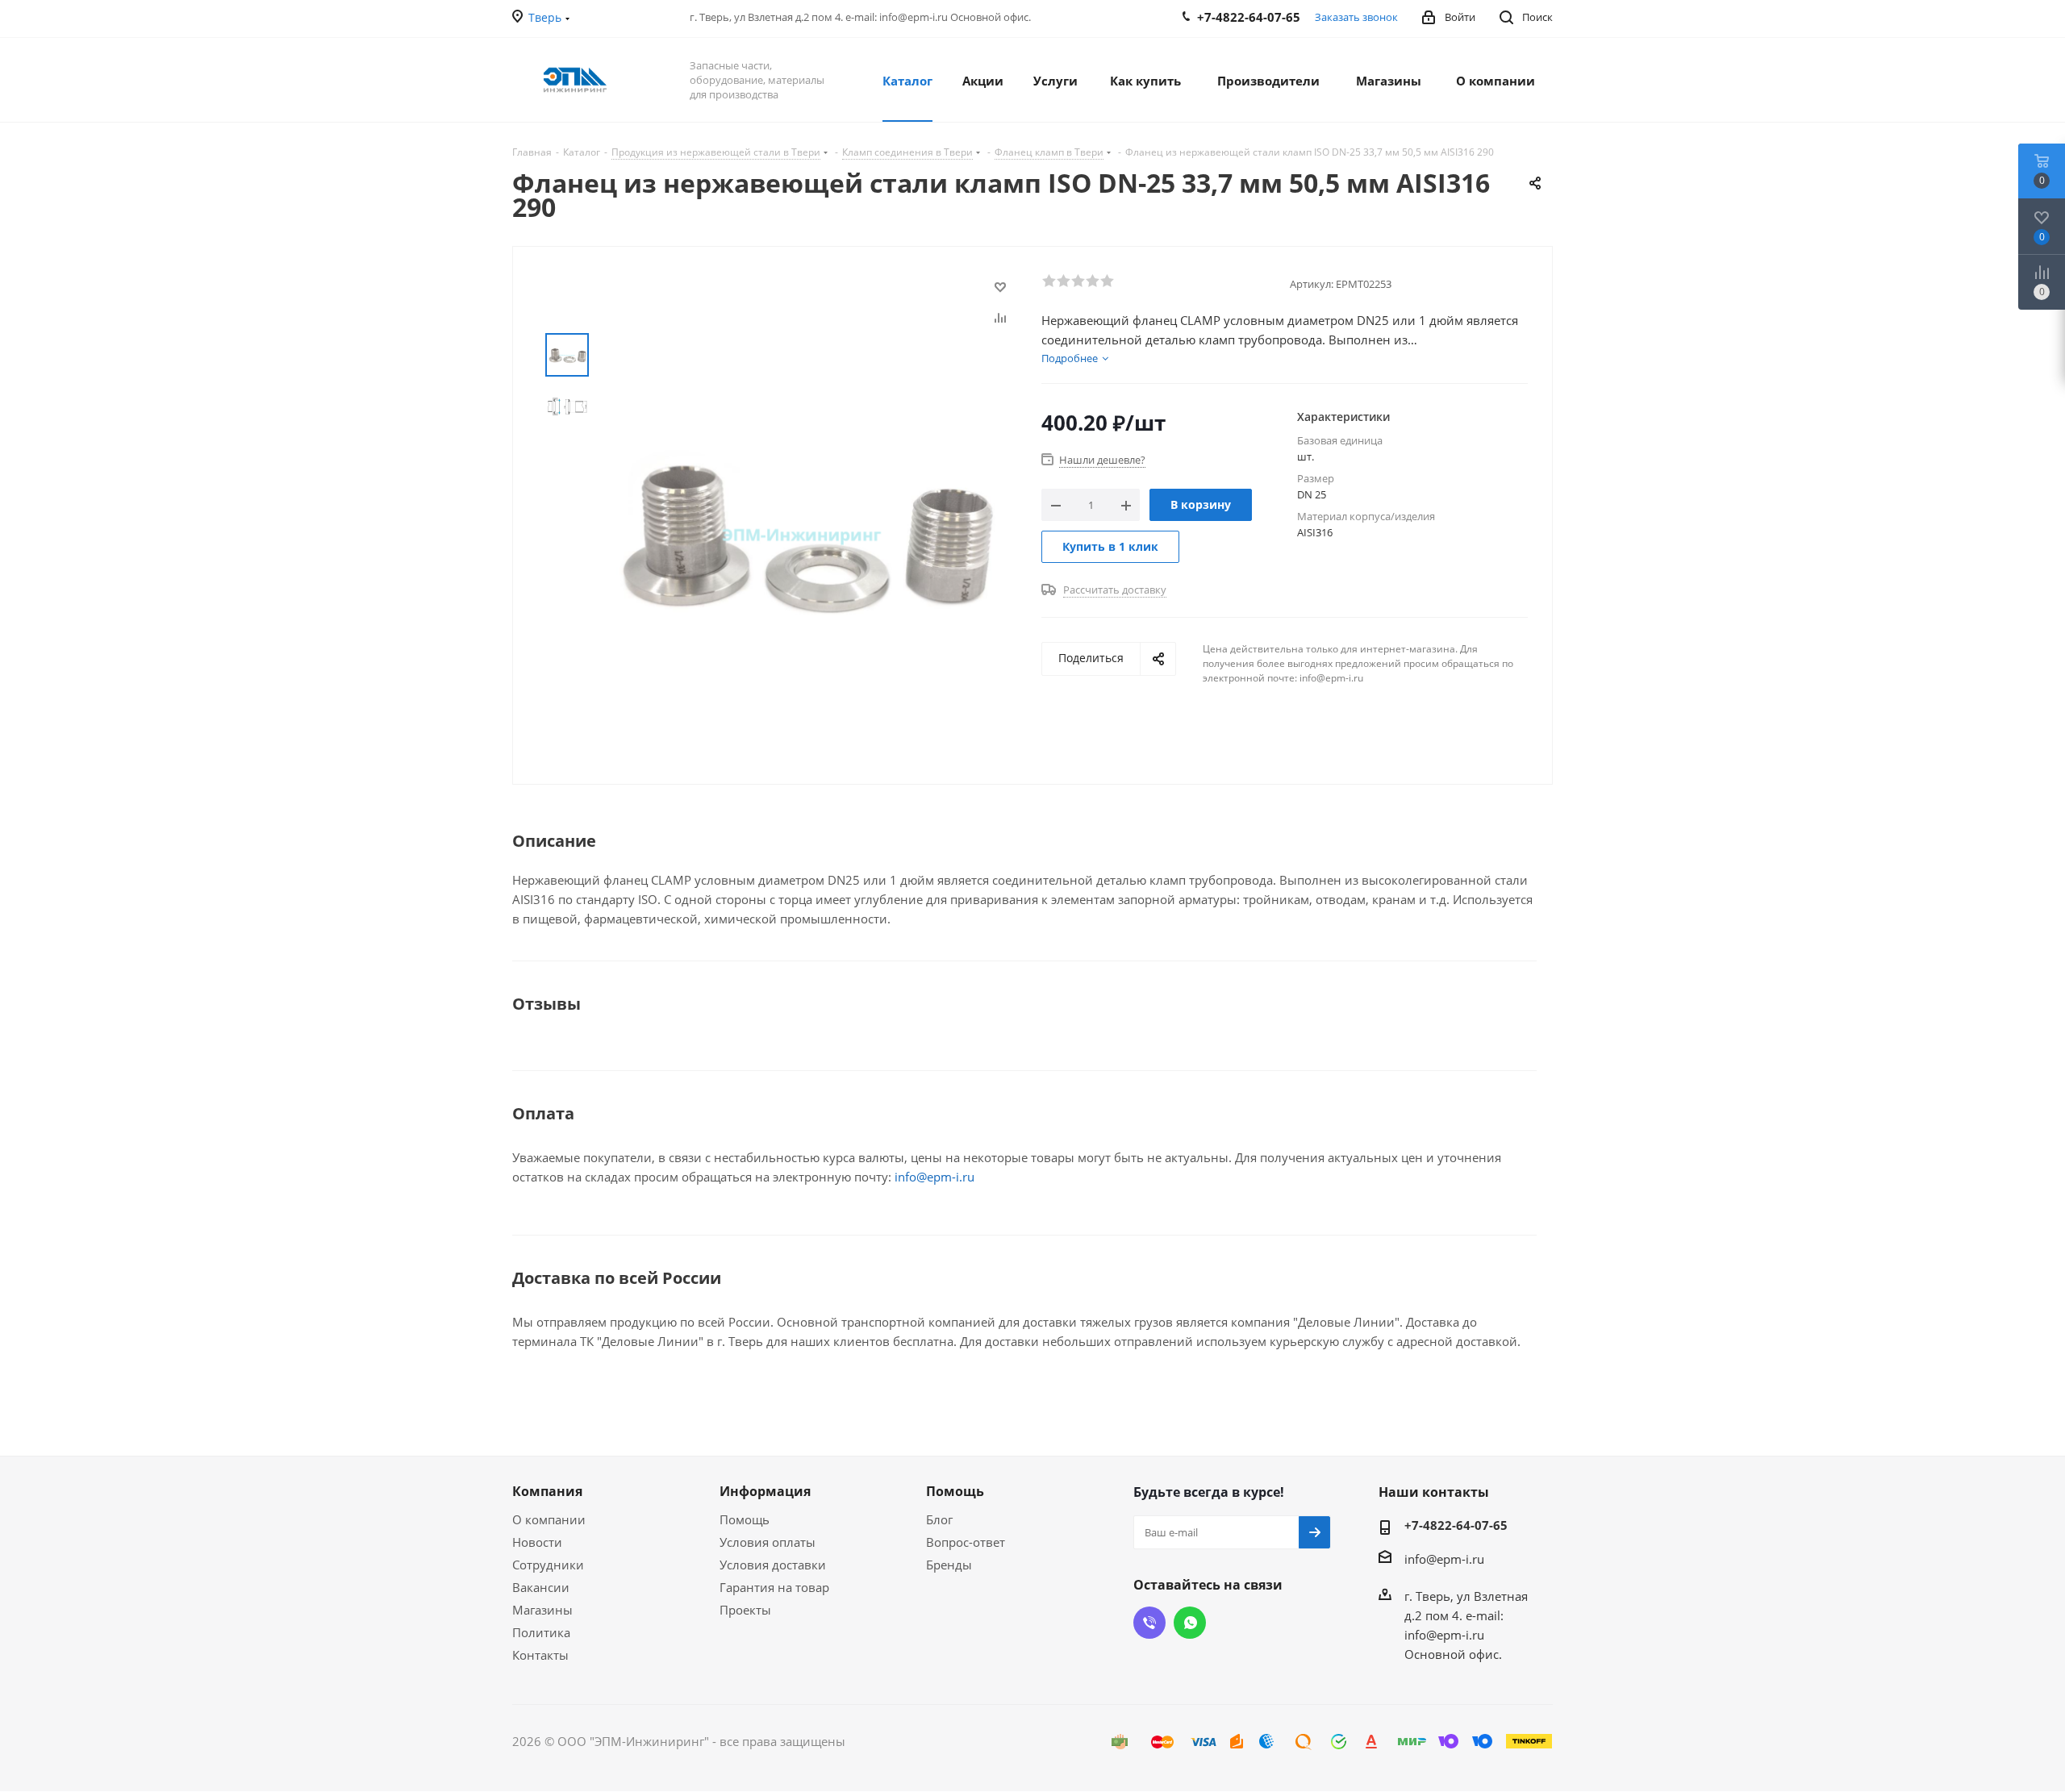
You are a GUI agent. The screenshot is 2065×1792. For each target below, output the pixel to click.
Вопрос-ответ (966, 1542)
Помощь (745, 1519)
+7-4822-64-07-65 (1456, 1525)
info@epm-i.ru (934, 1177)
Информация (765, 1491)
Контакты (540, 1655)
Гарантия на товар (774, 1587)
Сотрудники (548, 1565)
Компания (547, 1491)
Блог (939, 1519)
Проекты (745, 1610)
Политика (541, 1632)
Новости (537, 1542)
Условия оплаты (768, 1542)
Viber (1149, 1623)
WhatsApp (1190, 1623)
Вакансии (541, 1587)
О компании (549, 1519)
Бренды (949, 1565)
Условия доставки (773, 1565)
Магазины (542, 1610)
